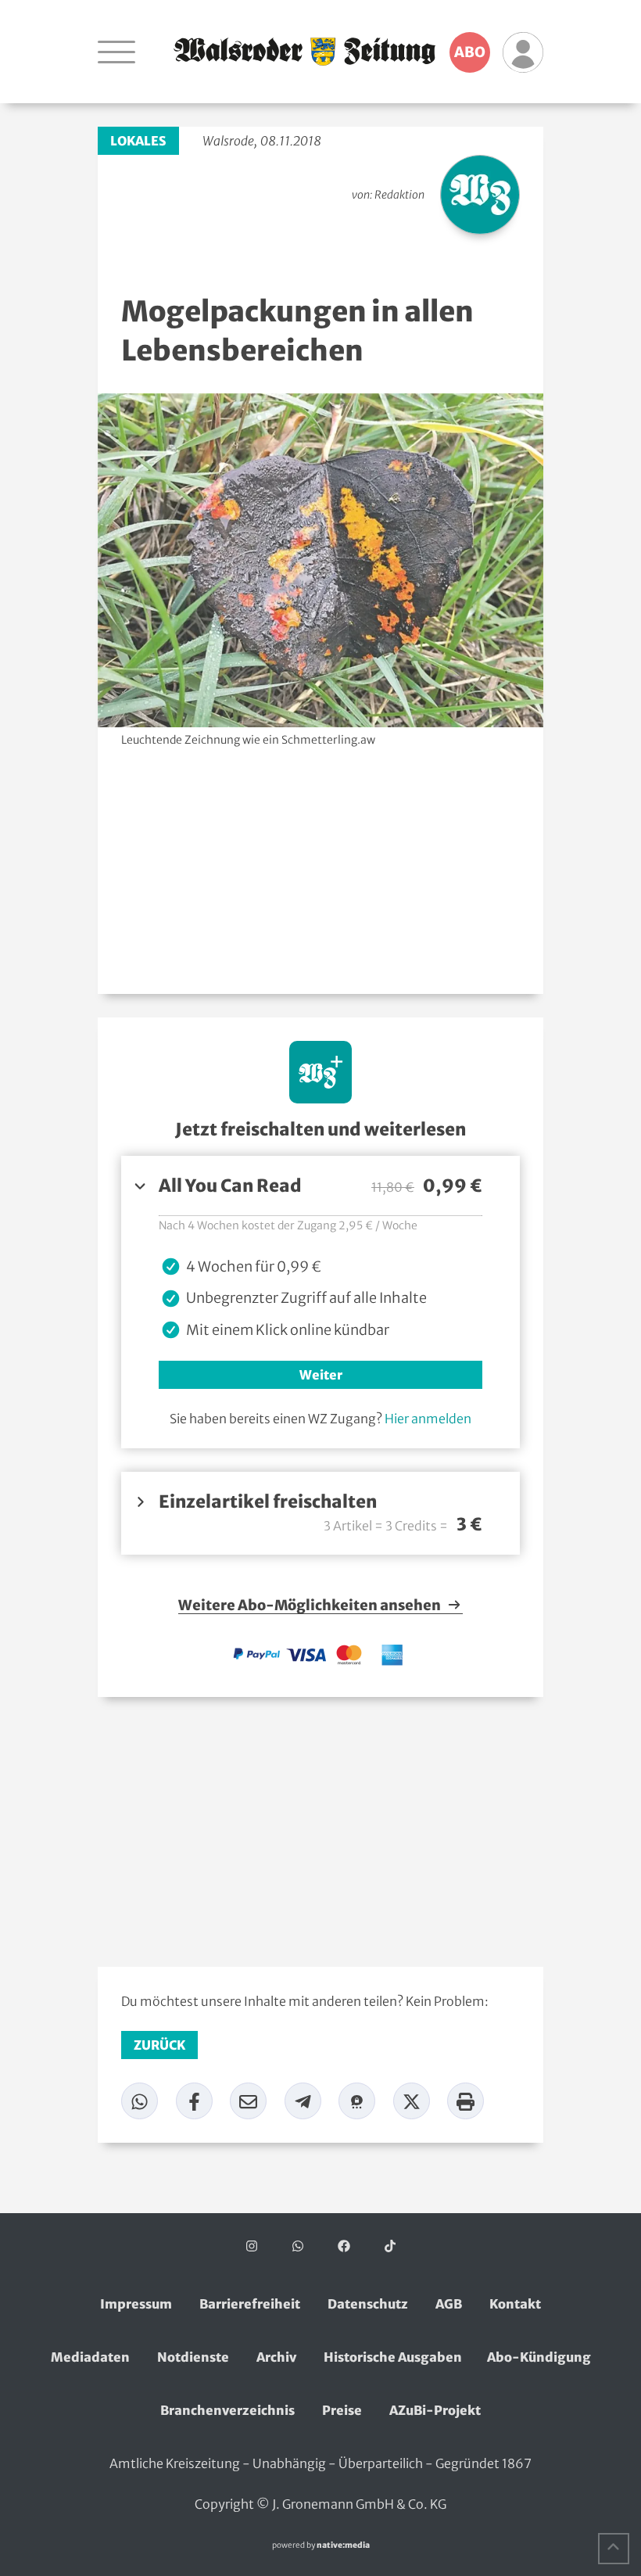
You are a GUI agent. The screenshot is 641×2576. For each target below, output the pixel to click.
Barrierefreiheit (250, 2304)
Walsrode (228, 141)
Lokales (138, 141)
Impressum (136, 2304)
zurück (159, 2045)
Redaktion (399, 195)
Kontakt (515, 2304)
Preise (342, 2410)
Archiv (276, 2357)
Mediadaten (90, 2357)
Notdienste (193, 2357)
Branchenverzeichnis (227, 2410)
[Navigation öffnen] (116, 52)
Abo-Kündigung (539, 2357)
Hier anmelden (428, 1419)
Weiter (321, 1375)
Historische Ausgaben (393, 2357)
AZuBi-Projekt (435, 2410)
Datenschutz (368, 2304)
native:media (343, 2545)
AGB (449, 2304)
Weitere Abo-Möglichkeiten (311, 1606)
